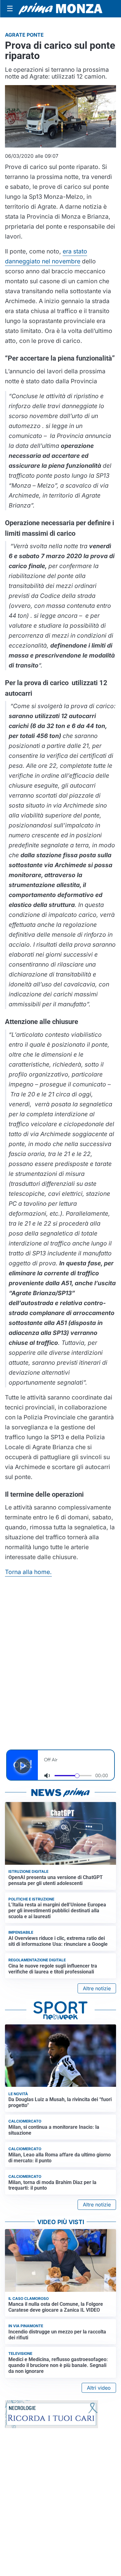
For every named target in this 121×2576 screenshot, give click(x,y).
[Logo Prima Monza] (60, 9)
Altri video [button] (99, 2388)
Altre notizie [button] (97, 1988)
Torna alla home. (28, 1572)
